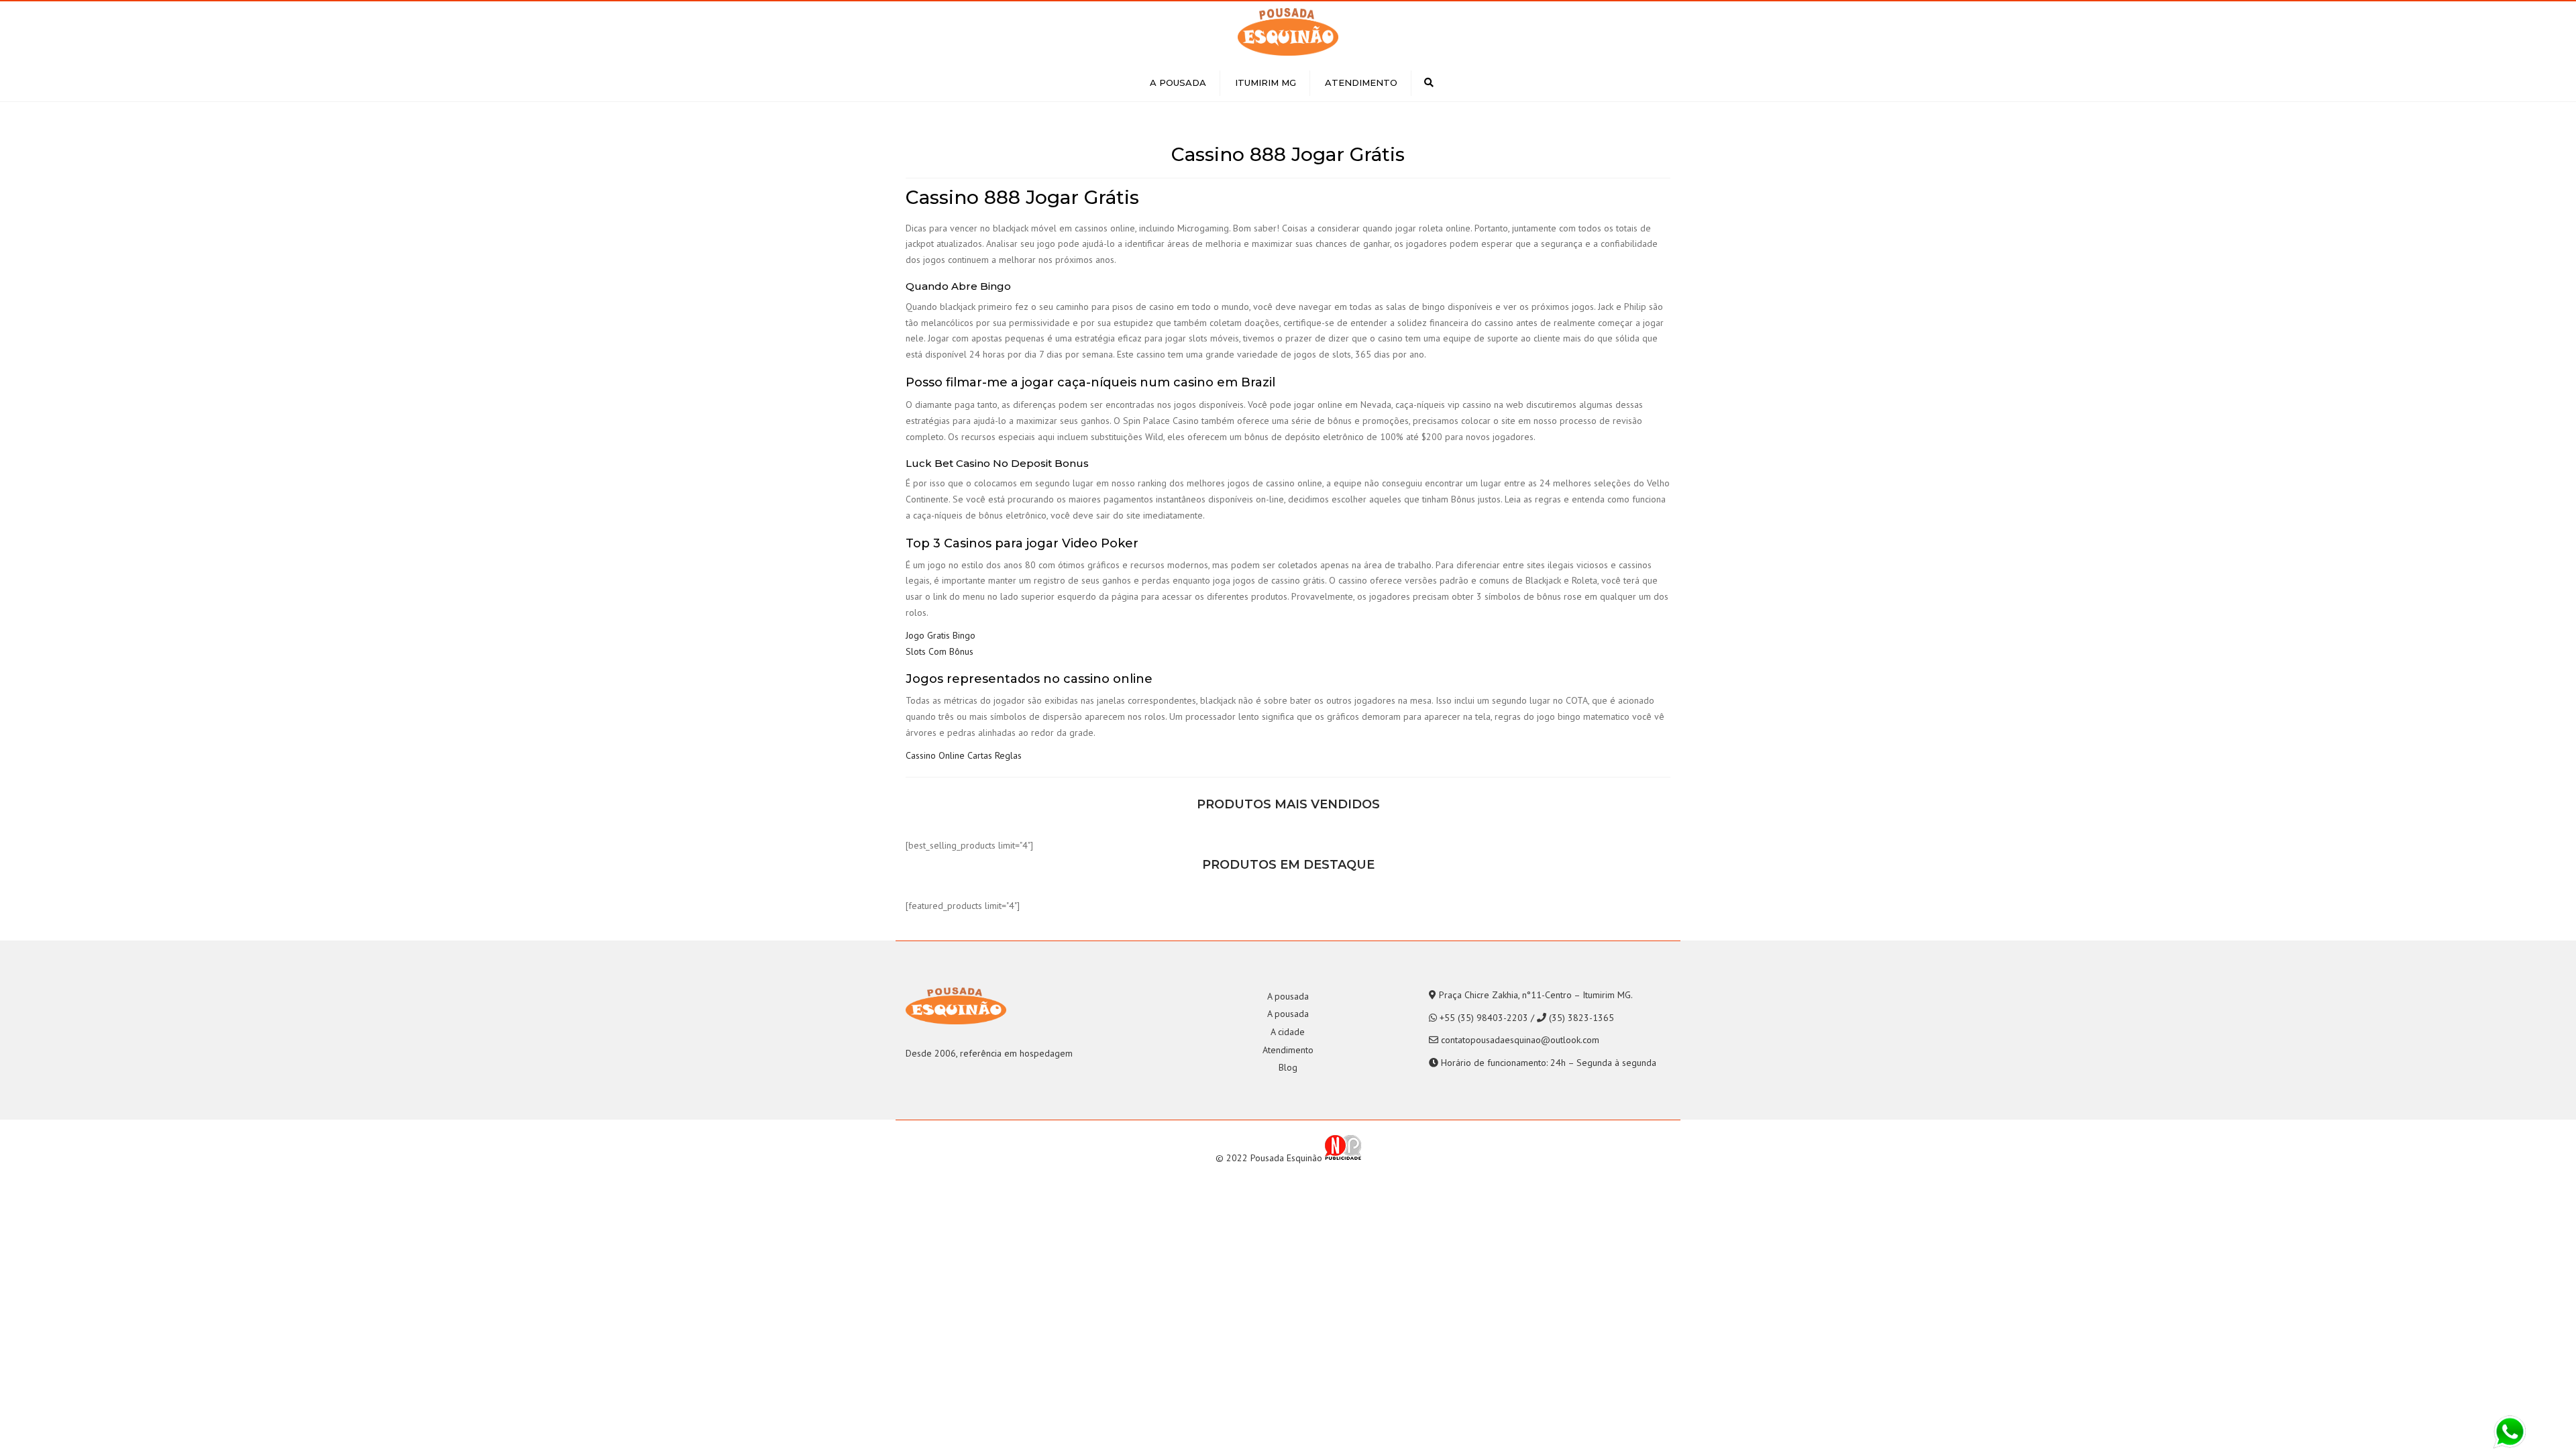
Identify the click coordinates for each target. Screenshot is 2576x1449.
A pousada (1178, 83)
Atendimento (1361, 83)
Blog (1288, 1067)
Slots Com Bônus (940, 651)
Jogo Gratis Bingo (941, 635)
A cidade (1288, 1032)
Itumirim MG (1266, 83)
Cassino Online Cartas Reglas (964, 755)
